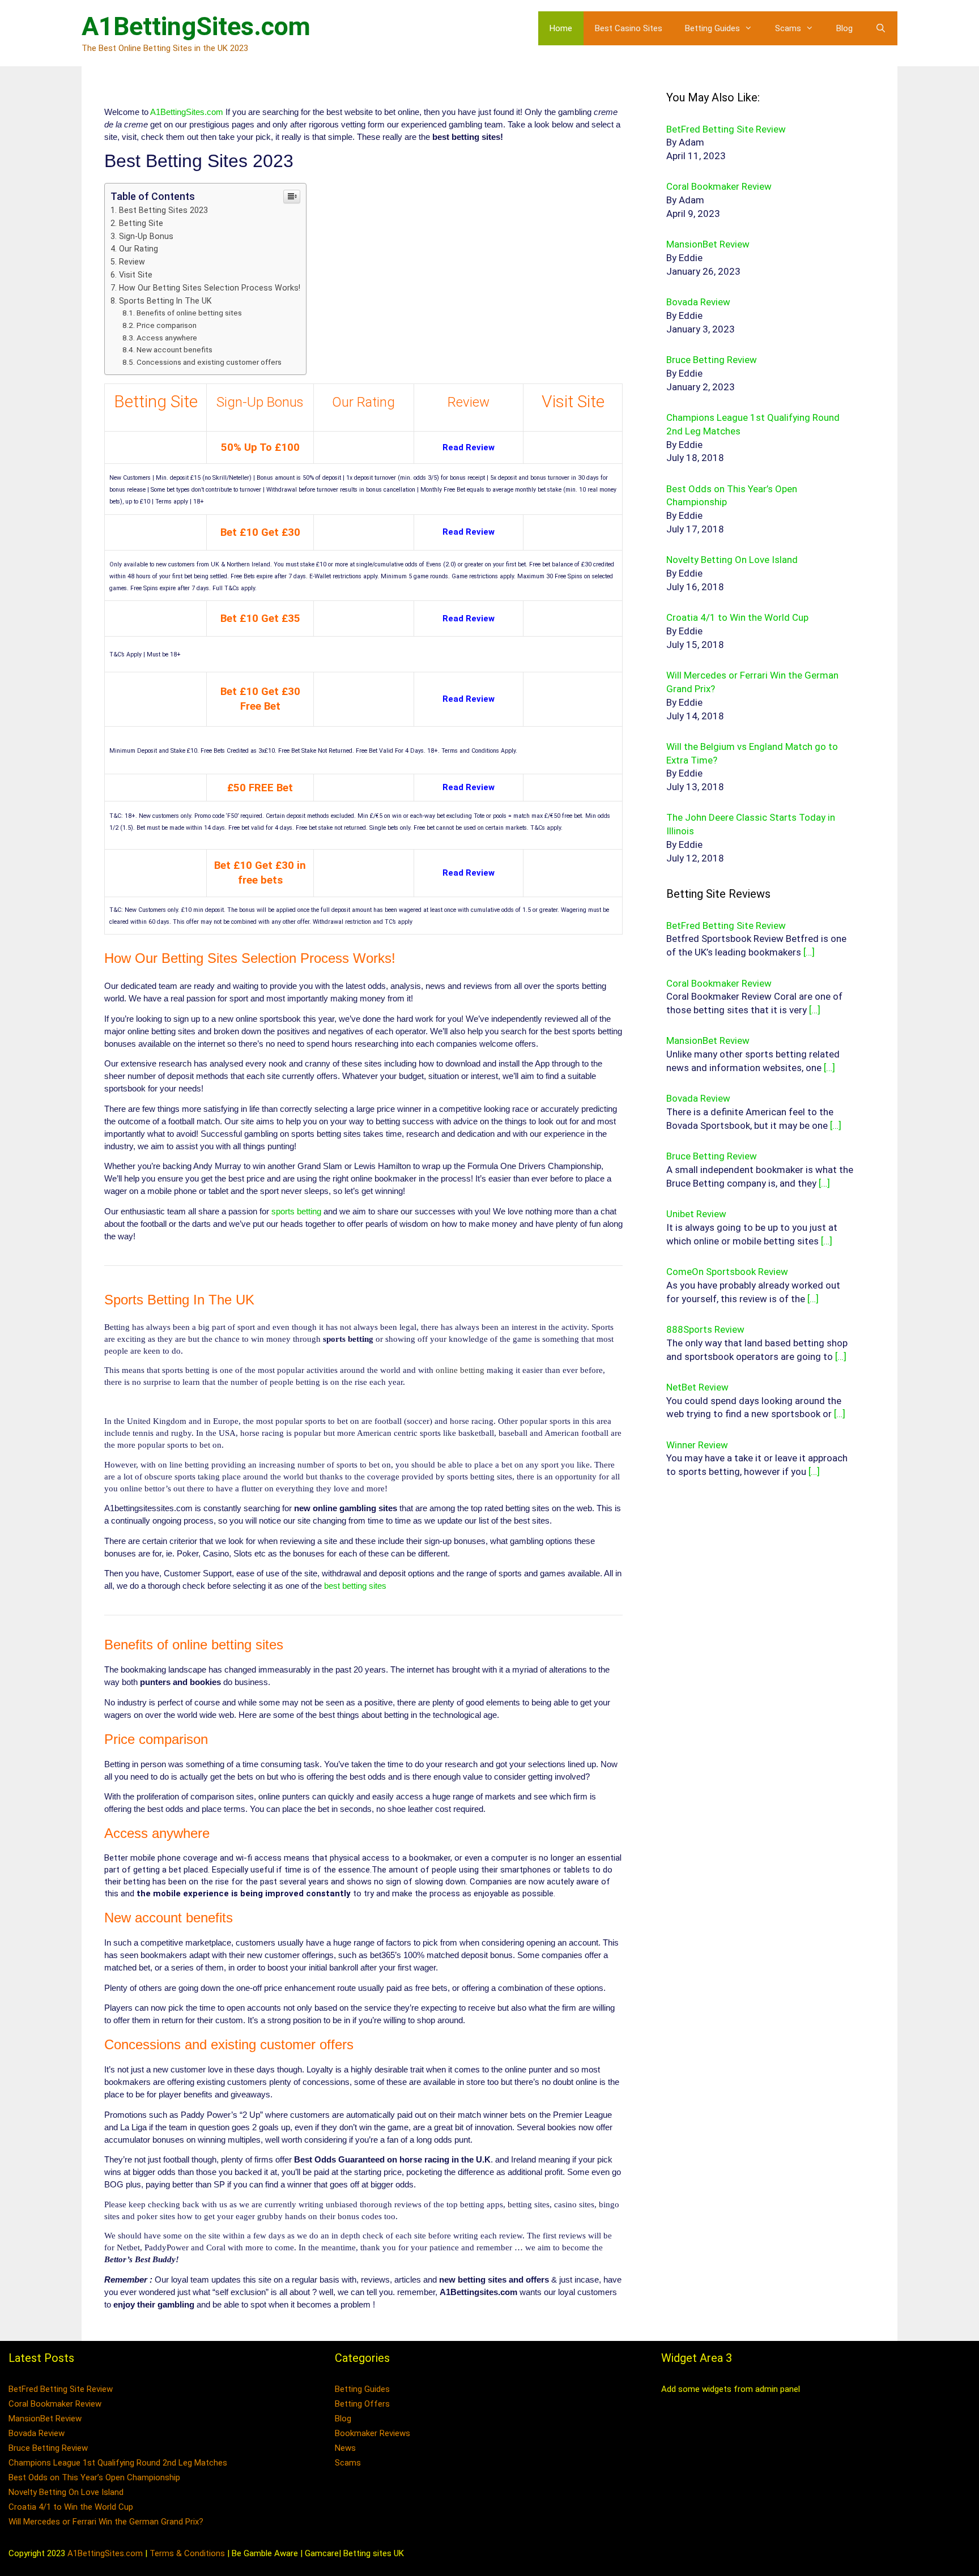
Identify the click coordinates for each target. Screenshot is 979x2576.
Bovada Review (37, 2433)
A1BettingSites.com (196, 26)
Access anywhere (167, 338)
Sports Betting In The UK (165, 301)
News (345, 2448)
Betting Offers (362, 2404)
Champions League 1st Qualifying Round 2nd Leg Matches (118, 2463)
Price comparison (167, 325)
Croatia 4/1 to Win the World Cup (71, 2507)
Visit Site (136, 275)
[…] (809, 952)
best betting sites (355, 1586)
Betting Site (141, 223)
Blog (844, 28)
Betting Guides (712, 28)
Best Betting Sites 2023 (163, 210)
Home (561, 28)
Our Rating (139, 249)
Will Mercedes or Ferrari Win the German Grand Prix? (106, 2522)
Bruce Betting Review (48, 2448)
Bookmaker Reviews (373, 2433)
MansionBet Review (45, 2419)
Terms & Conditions (187, 2553)
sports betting (296, 1211)
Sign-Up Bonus (146, 236)
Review (132, 262)
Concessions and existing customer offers (209, 362)
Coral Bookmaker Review (55, 2404)
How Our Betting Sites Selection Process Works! (210, 288)
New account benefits (174, 349)
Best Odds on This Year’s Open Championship (94, 2477)
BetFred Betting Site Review (61, 2389)
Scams (788, 28)
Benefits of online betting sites (189, 313)
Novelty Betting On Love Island (66, 2492)
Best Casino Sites (629, 28)
